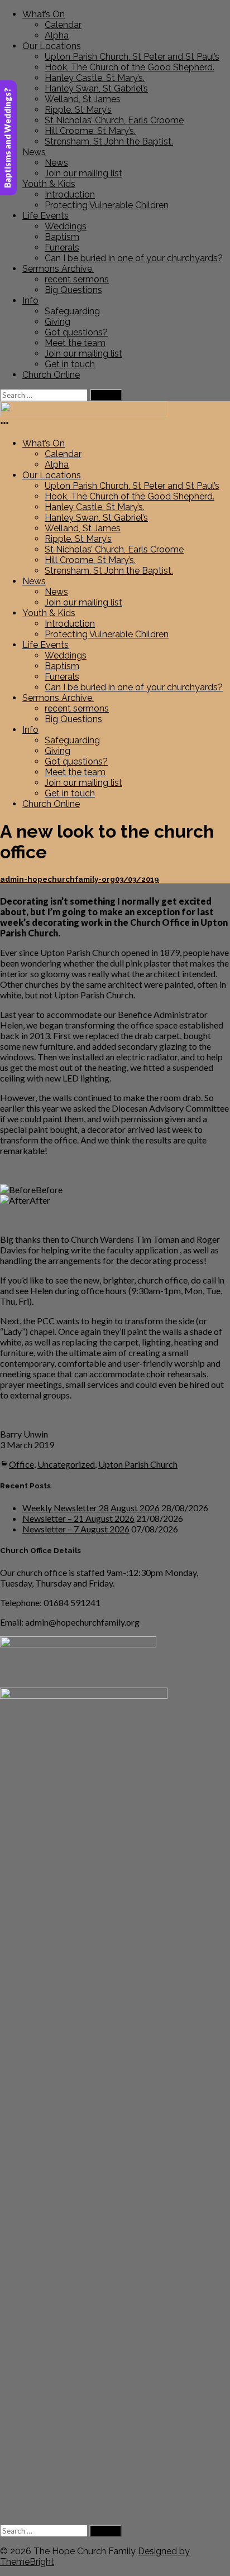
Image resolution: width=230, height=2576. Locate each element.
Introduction (70, 194)
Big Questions (73, 290)
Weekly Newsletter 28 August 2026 (91, 1508)
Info (30, 301)
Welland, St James (83, 99)
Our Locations (52, 46)
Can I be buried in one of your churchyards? (134, 258)
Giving (57, 322)
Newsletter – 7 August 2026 (76, 1529)
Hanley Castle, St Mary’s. (95, 78)
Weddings (66, 226)
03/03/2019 (137, 879)
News (34, 152)
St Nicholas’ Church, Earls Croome (114, 120)
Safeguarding (72, 311)
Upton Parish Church (138, 1464)
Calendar (63, 25)
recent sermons (77, 279)
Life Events (45, 216)
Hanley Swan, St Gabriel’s (96, 88)
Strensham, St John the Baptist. (109, 141)
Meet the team (75, 343)
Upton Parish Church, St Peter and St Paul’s (132, 57)
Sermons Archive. (58, 269)
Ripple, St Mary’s (78, 110)
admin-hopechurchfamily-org (57, 879)
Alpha (57, 35)
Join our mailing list (83, 173)
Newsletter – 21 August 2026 (78, 1518)
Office (21, 1464)
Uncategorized (66, 1464)
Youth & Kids (49, 184)
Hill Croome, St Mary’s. (90, 131)
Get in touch (70, 364)
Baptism (62, 237)
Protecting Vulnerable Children (107, 205)
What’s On (44, 14)
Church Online (51, 375)
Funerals (62, 247)
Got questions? (76, 332)
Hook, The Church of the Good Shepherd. (130, 67)
